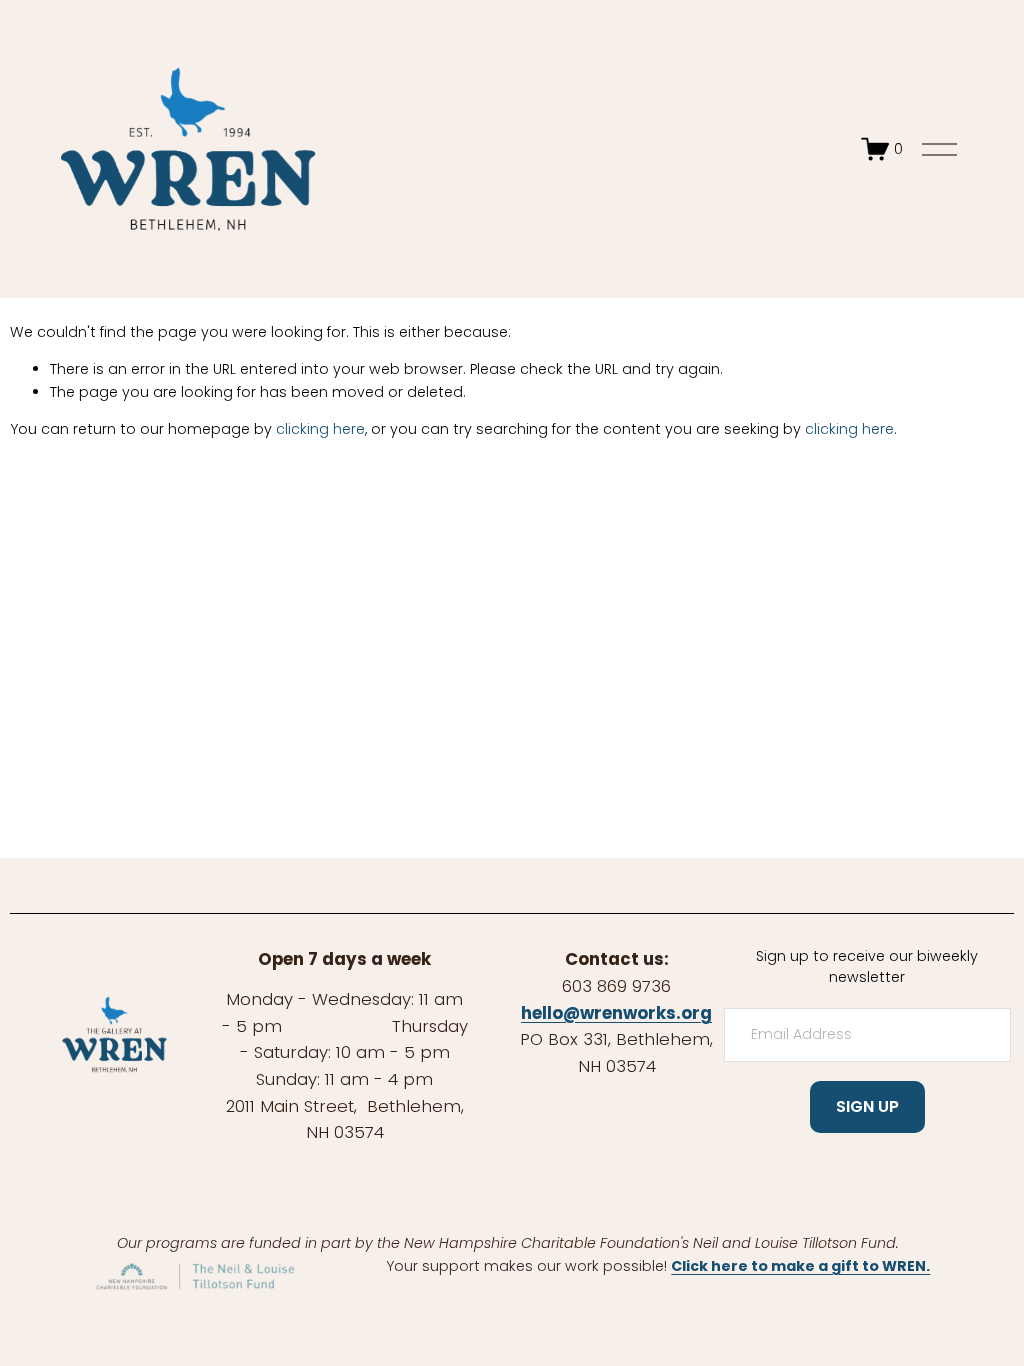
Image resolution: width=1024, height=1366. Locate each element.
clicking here (320, 429)
